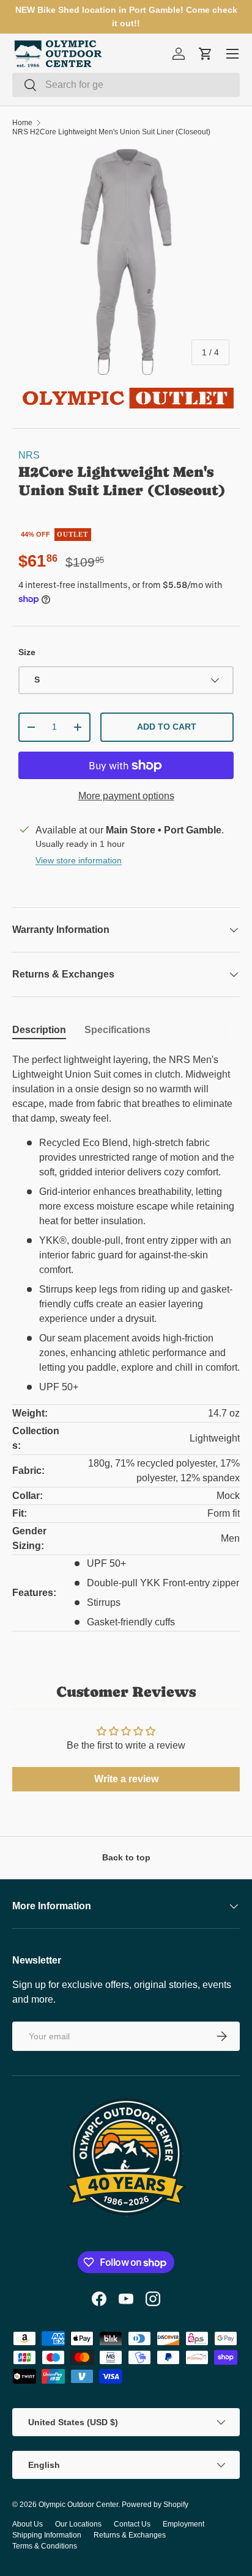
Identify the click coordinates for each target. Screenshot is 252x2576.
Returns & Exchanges (130, 2535)
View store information (79, 860)
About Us (28, 2524)
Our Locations (78, 2524)
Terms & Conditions (45, 2546)
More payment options (126, 796)
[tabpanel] (126, 1342)
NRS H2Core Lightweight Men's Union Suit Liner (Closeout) (111, 132)
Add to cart (167, 727)
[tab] (39, 1030)
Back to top (126, 1857)
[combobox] (126, 85)
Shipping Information (47, 2535)
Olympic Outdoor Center (78, 2505)
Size (27, 652)
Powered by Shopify (155, 2505)
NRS (29, 455)
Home (22, 123)
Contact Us (132, 2524)
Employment (183, 2524)
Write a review (126, 1779)
